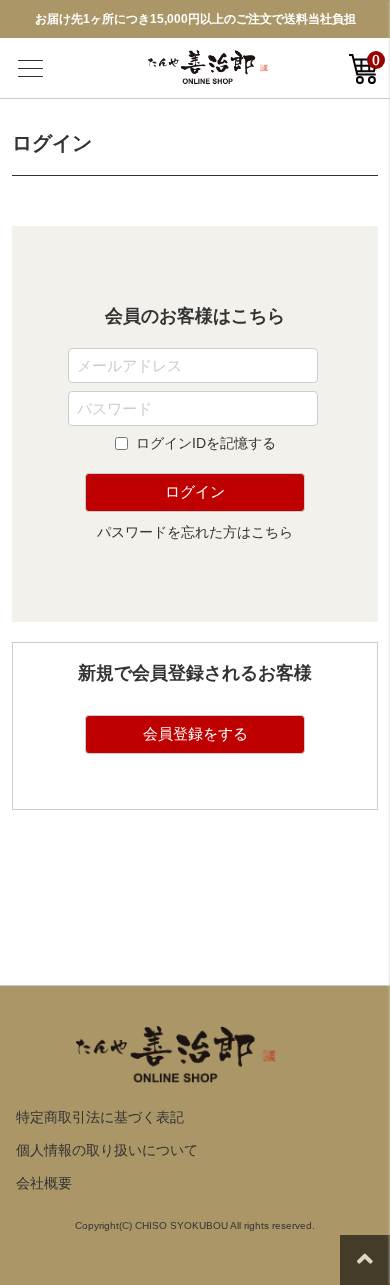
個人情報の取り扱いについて (107, 1150)
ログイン (195, 491)
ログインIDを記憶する (206, 443)
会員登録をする (195, 733)
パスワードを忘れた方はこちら (195, 532)
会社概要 (44, 1183)
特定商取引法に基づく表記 (100, 1117)
